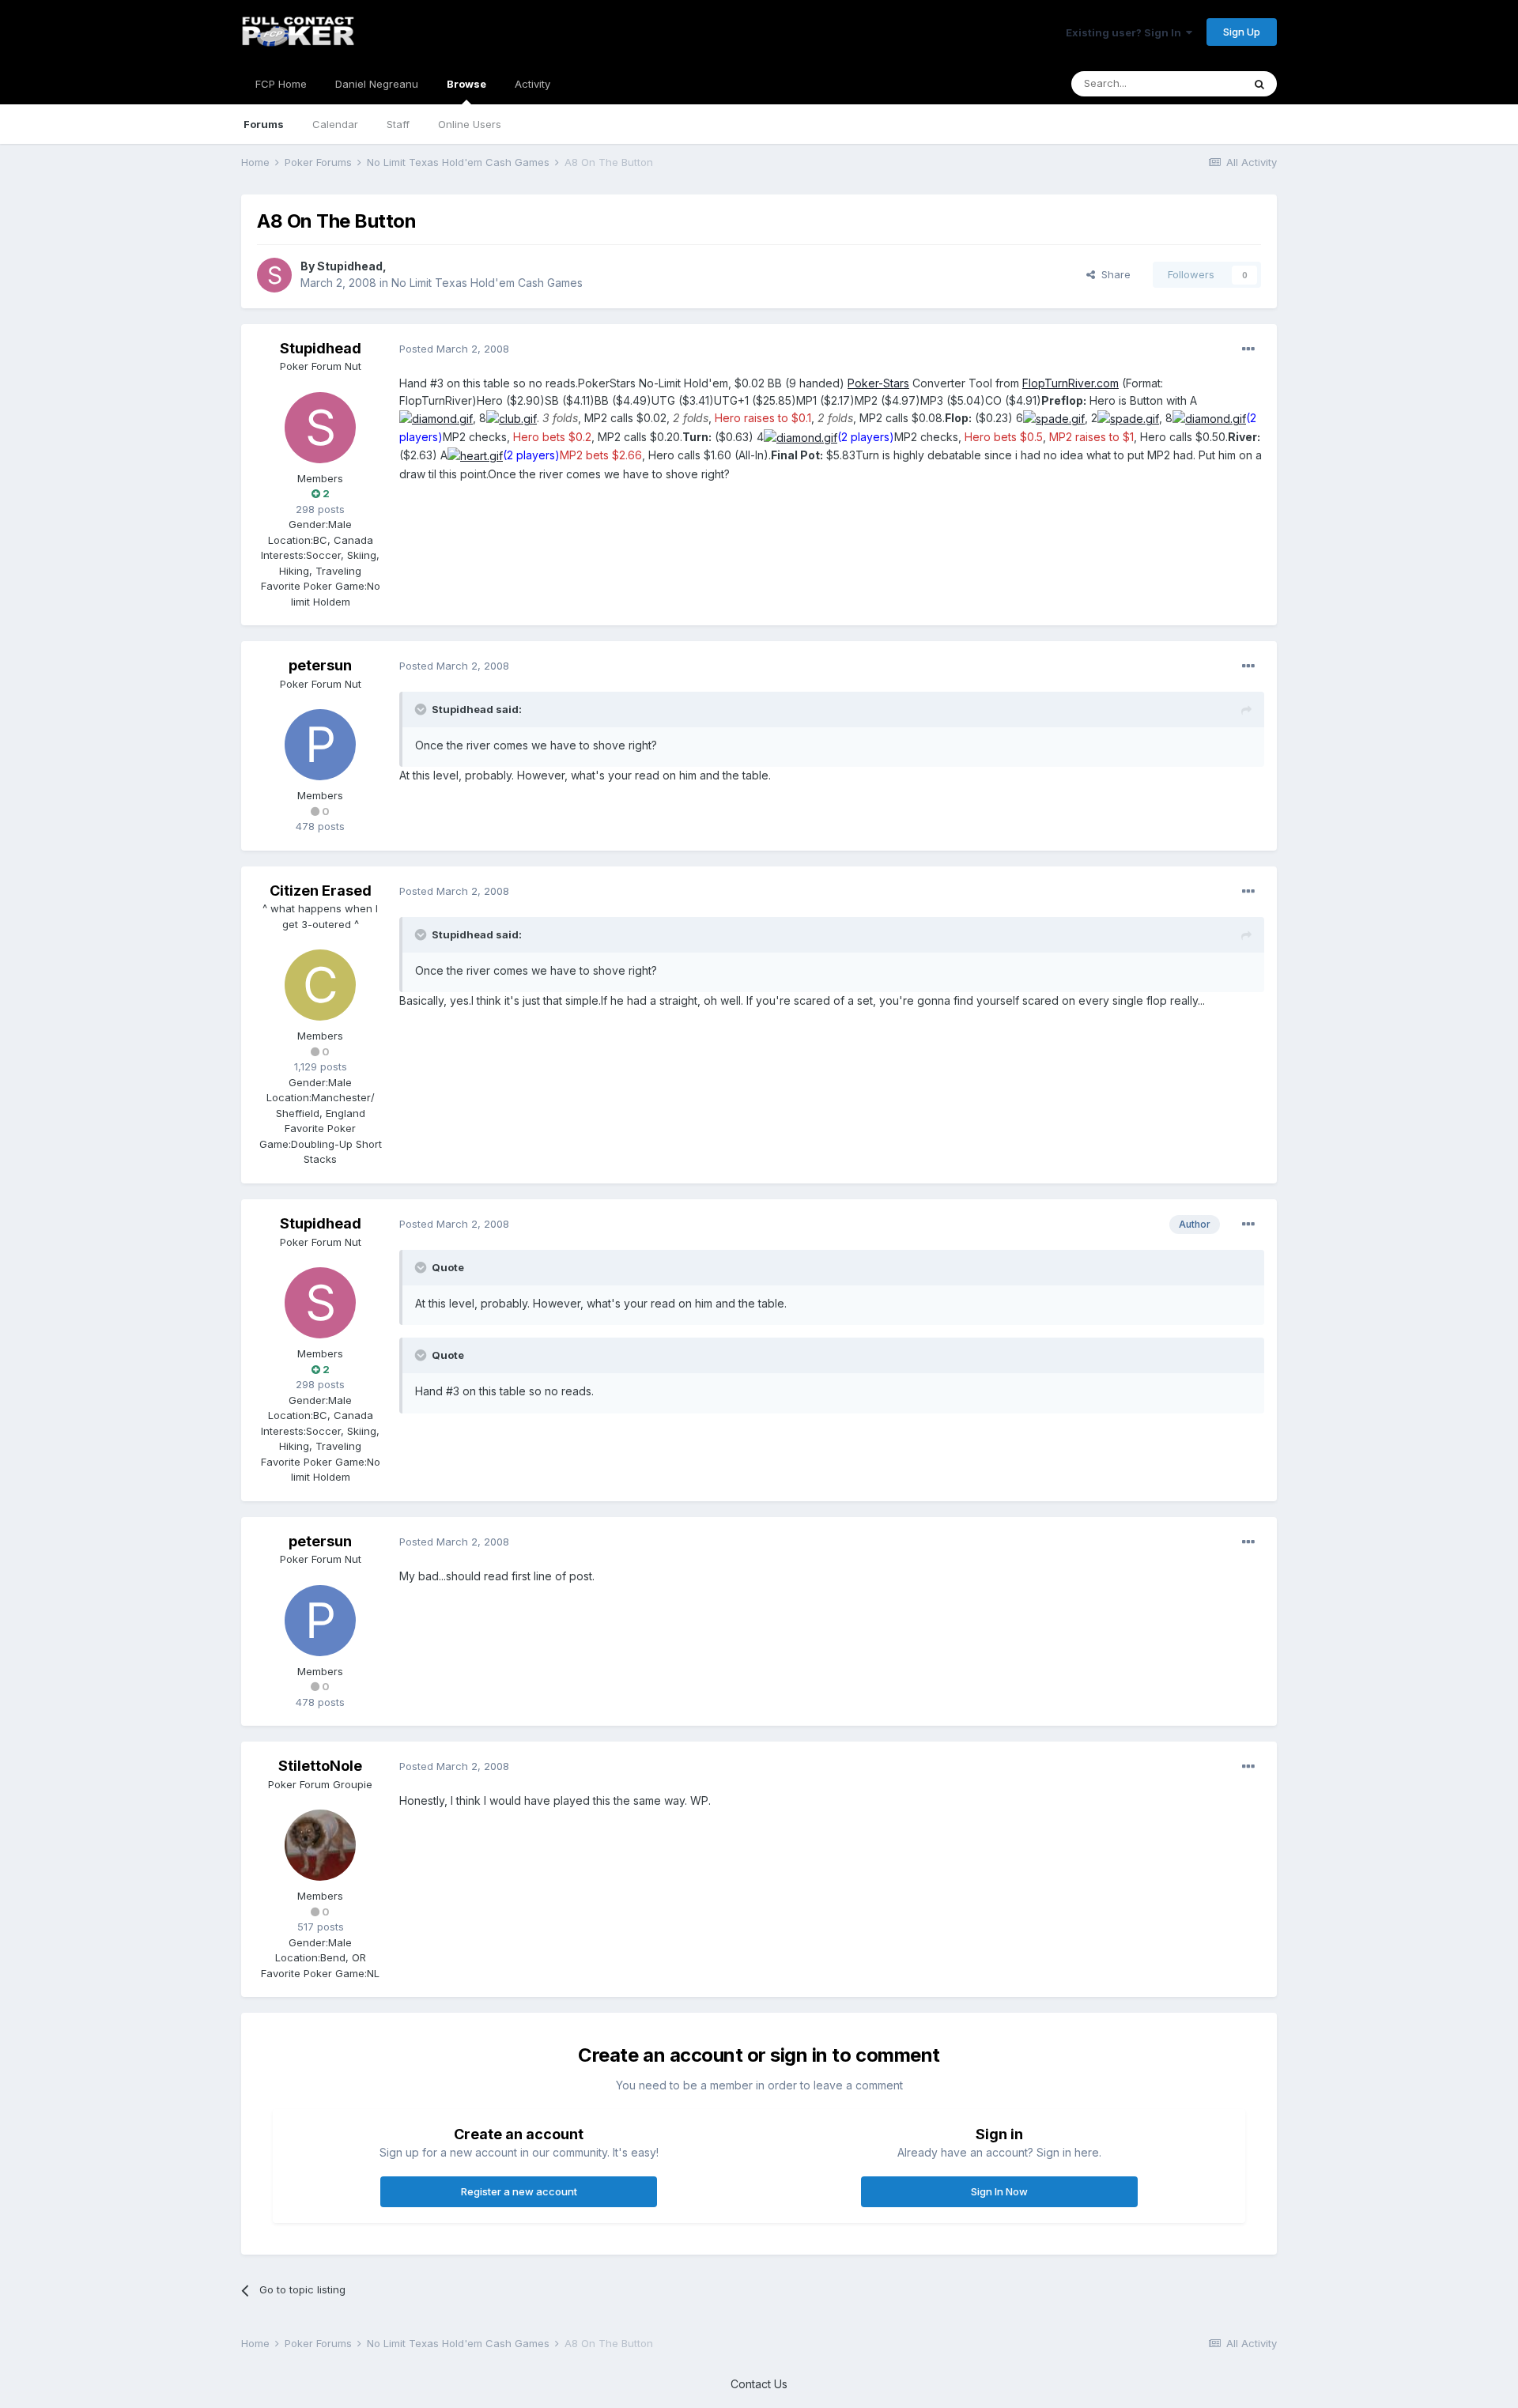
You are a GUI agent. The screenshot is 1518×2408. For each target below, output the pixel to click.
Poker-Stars (878, 383)
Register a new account (519, 2191)
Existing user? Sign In (1126, 32)
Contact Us (759, 2384)
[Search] (1259, 84)
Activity (532, 84)
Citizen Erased (321, 891)
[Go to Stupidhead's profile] (274, 275)
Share (1113, 274)
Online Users (470, 124)
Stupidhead (350, 266)
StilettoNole (320, 1766)
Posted (454, 349)
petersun (320, 665)
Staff (398, 124)
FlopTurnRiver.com (1071, 383)
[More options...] (1248, 349)
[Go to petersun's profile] (320, 745)
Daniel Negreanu (377, 84)
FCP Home (281, 84)
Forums (264, 124)
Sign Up (1242, 32)
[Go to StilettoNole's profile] (320, 1845)
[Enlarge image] (436, 418)
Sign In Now (999, 2191)
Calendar (335, 124)
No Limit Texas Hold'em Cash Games (487, 283)
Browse (466, 84)
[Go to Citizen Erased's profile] (320, 985)
